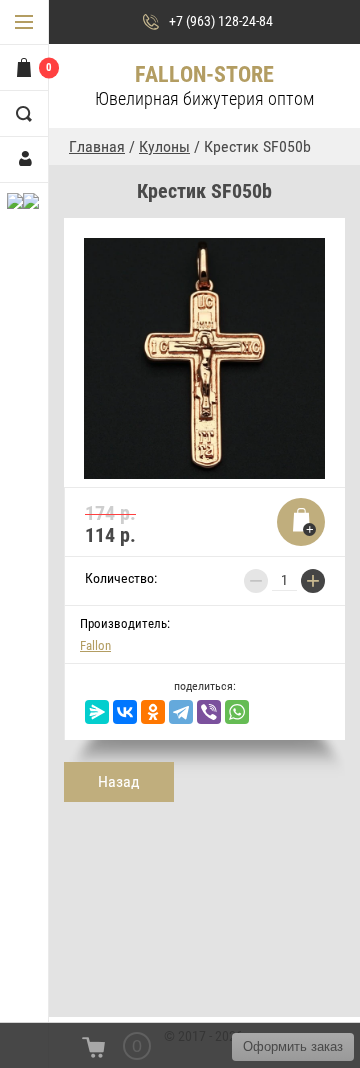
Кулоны (164, 146)
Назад (119, 781)
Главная (97, 146)
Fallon (95, 645)
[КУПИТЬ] (301, 522)
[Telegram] (181, 712)
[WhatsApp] (237, 712)
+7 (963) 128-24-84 (221, 21)
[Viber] (209, 712)
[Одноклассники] (153, 712)
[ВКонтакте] (125, 712)
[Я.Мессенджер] (97, 712)
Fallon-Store (204, 74)
